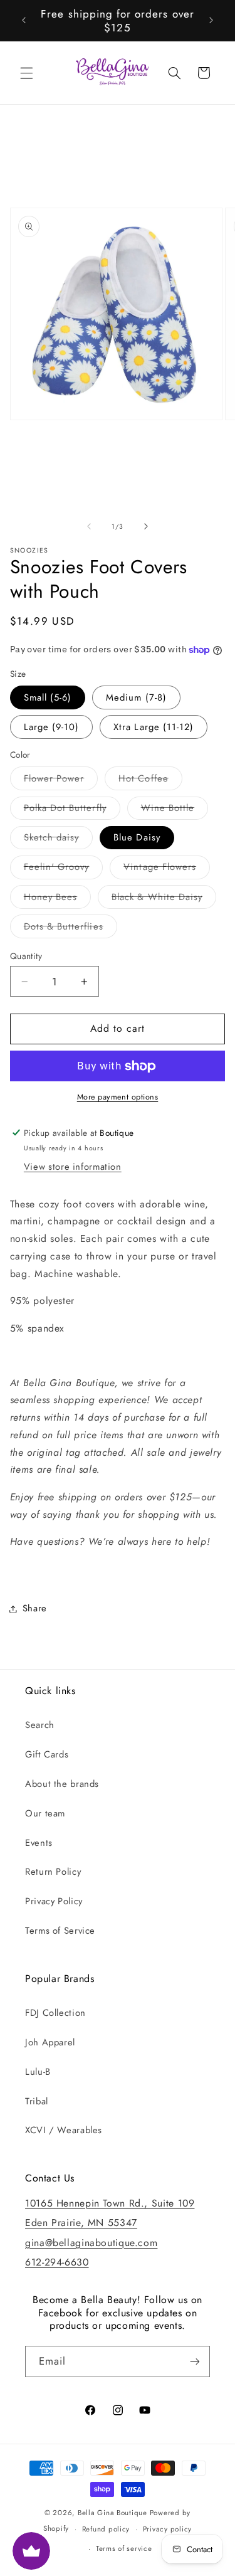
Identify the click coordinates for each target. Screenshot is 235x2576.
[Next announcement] (211, 21)
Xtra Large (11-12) (154, 727)
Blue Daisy (137, 837)
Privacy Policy (54, 1901)
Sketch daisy (59, 840)
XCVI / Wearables (64, 2130)
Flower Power (61, 781)
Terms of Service (60, 1931)
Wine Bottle (175, 810)
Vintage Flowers (167, 869)
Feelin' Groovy (64, 869)
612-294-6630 (57, 2262)
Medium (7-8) (136, 697)
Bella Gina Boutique (112, 2513)
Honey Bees (58, 899)
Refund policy (106, 2529)
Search (40, 1725)
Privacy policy (167, 2529)
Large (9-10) (52, 727)
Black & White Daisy (164, 899)
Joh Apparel (50, 2042)
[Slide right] (146, 526)
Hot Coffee (150, 781)
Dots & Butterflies (70, 929)
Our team (45, 1813)
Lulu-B (38, 2072)
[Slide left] (89, 526)
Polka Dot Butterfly (72, 810)
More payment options (118, 1097)
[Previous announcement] (24, 21)
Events (39, 1843)
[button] (26, 73)
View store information (73, 1167)
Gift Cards (47, 1754)
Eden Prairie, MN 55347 (81, 2223)
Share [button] (35, 1608)
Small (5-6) (48, 697)
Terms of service (124, 2548)
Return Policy (53, 1872)
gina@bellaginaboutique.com (91, 2243)
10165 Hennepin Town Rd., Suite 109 (110, 2203)
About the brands (62, 1784)
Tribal (37, 2101)
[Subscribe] (195, 2361)
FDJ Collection (55, 2013)
